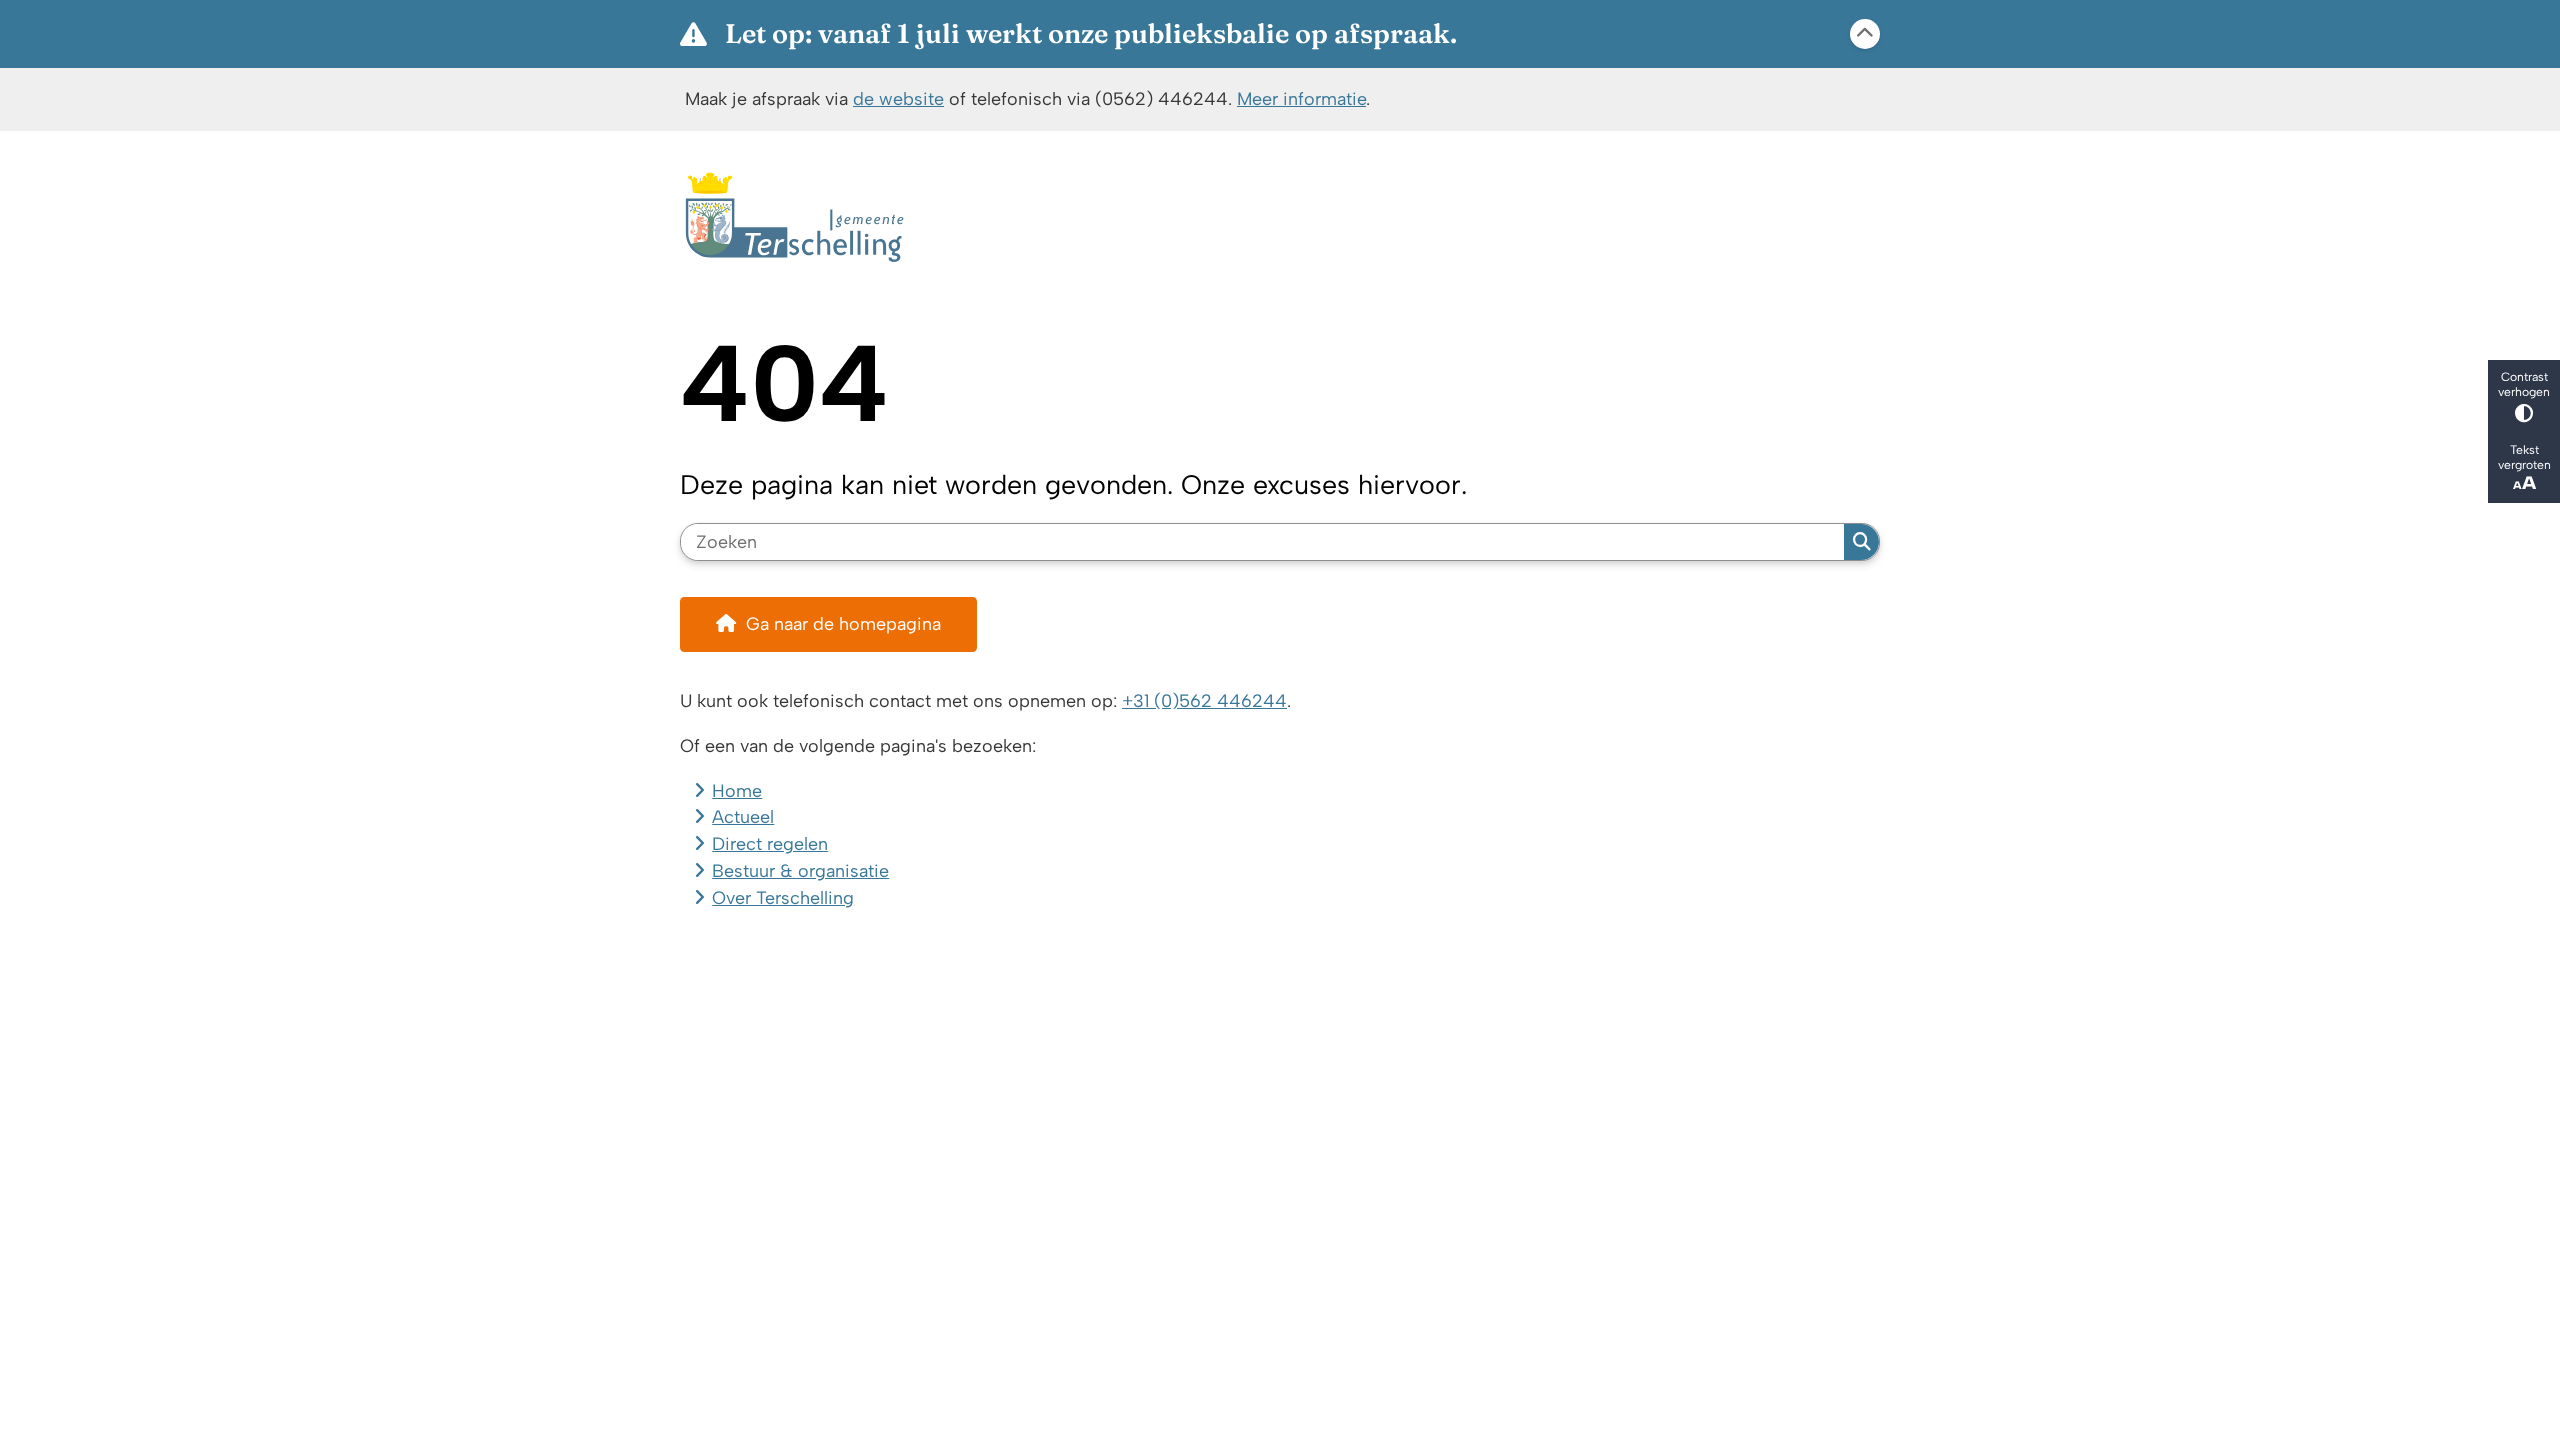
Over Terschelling (783, 897)
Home (737, 790)
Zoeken (1861, 542)
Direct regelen (770, 843)
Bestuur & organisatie (800, 870)
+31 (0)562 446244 (1204, 700)
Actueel (743, 816)
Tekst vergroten (2524, 457)
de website (898, 98)
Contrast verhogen (2524, 384)
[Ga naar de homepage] (1271, 217)
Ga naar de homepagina (843, 623)
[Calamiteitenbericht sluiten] (1865, 34)
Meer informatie (1301, 98)
